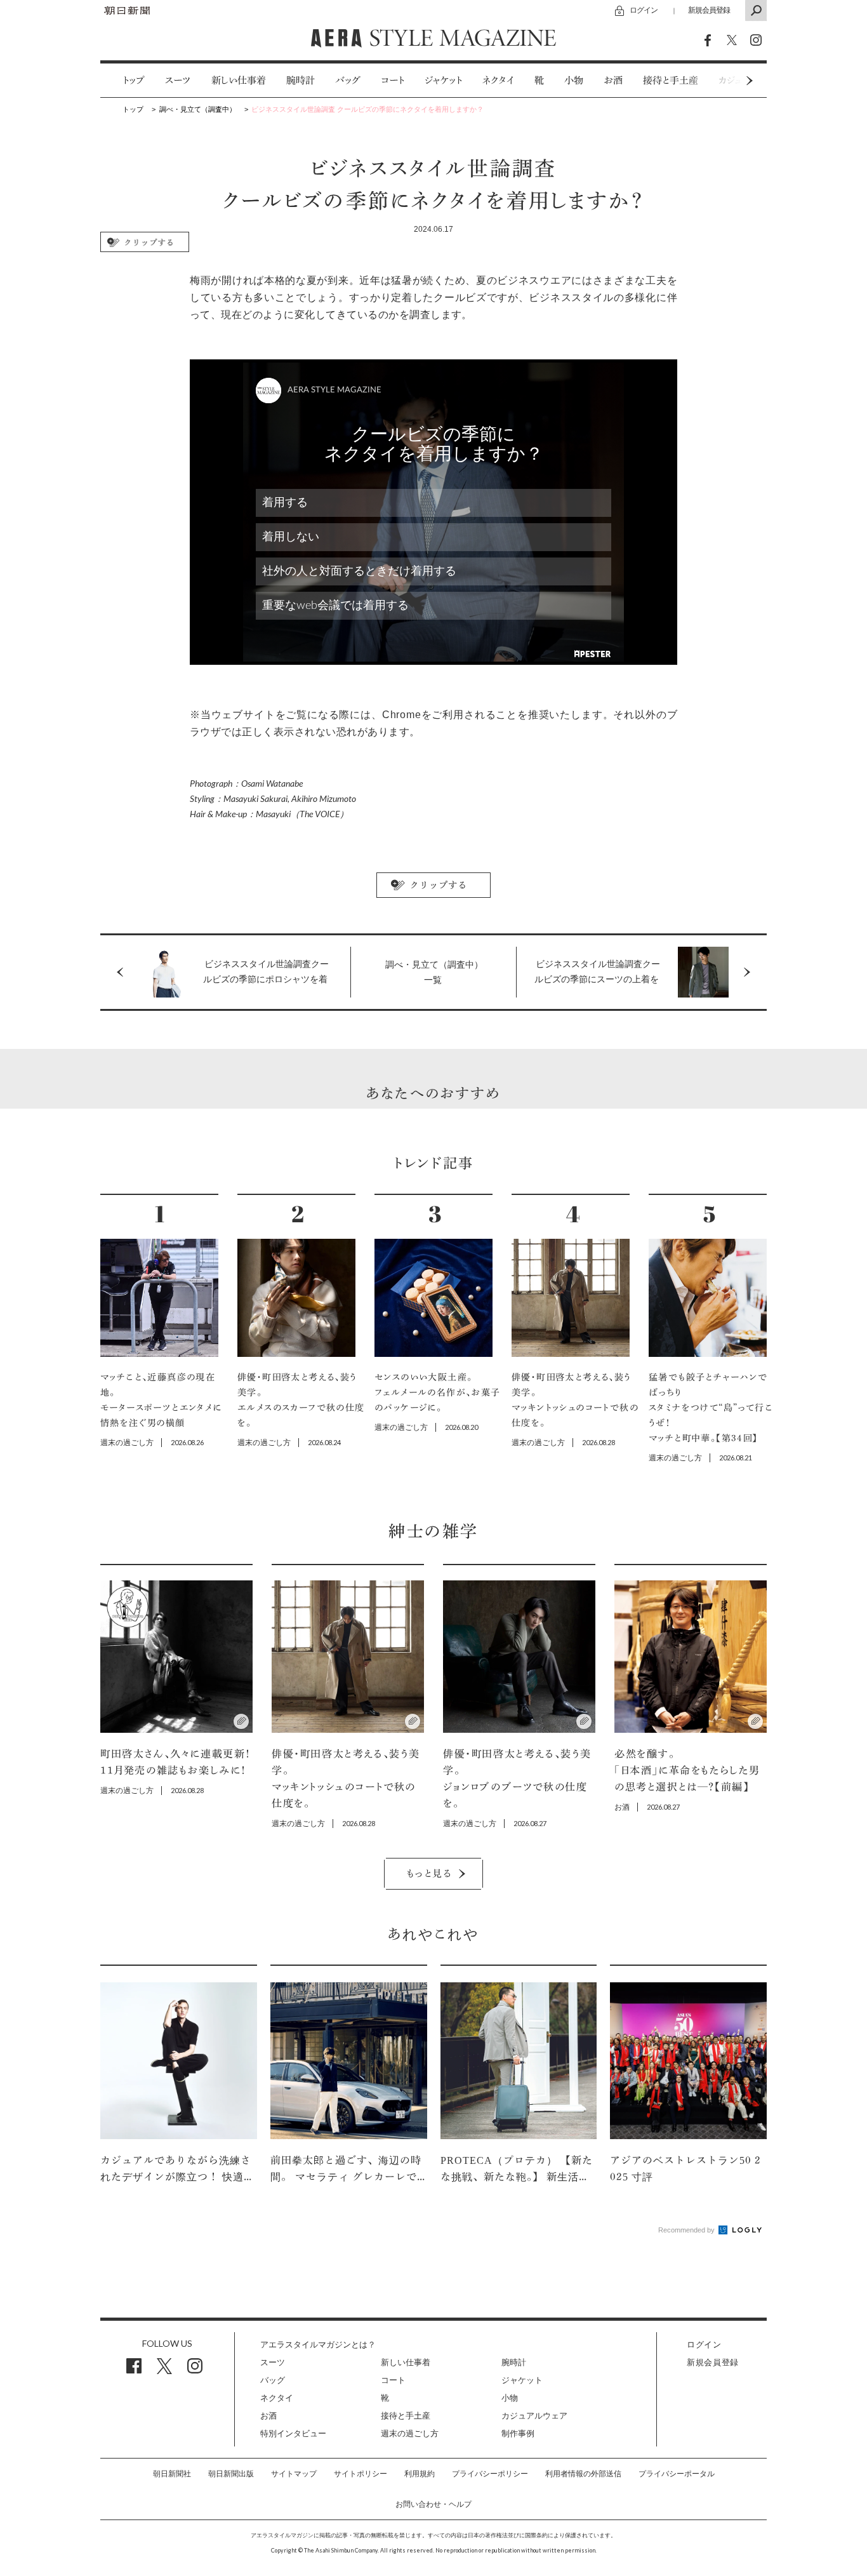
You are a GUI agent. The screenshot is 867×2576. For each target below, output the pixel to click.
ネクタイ (498, 80)
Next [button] (725, 80)
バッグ (348, 80)
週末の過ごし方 (410, 2433)
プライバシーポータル (677, 2474)
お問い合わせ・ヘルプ (433, 2504)
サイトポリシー (361, 2474)
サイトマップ (294, 2474)
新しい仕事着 (239, 80)
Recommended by (687, 2230)
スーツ (178, 80)
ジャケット (443, 80)
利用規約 (420, 2474)
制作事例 (518, 2433)
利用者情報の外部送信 (583, 2474)
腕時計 (301, 80)
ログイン (644, 10)
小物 (574, 80)
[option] (123, 80)
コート (393, 80)
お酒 (613, 80)
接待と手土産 (671, 80)
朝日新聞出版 (231, 2474)
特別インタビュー (293, 2433)
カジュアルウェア (534, 2416)
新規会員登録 (709, 10)
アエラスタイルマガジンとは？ (318, 2345)
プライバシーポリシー (490, 2474)
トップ (134, 80)
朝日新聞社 (172, 2474)
